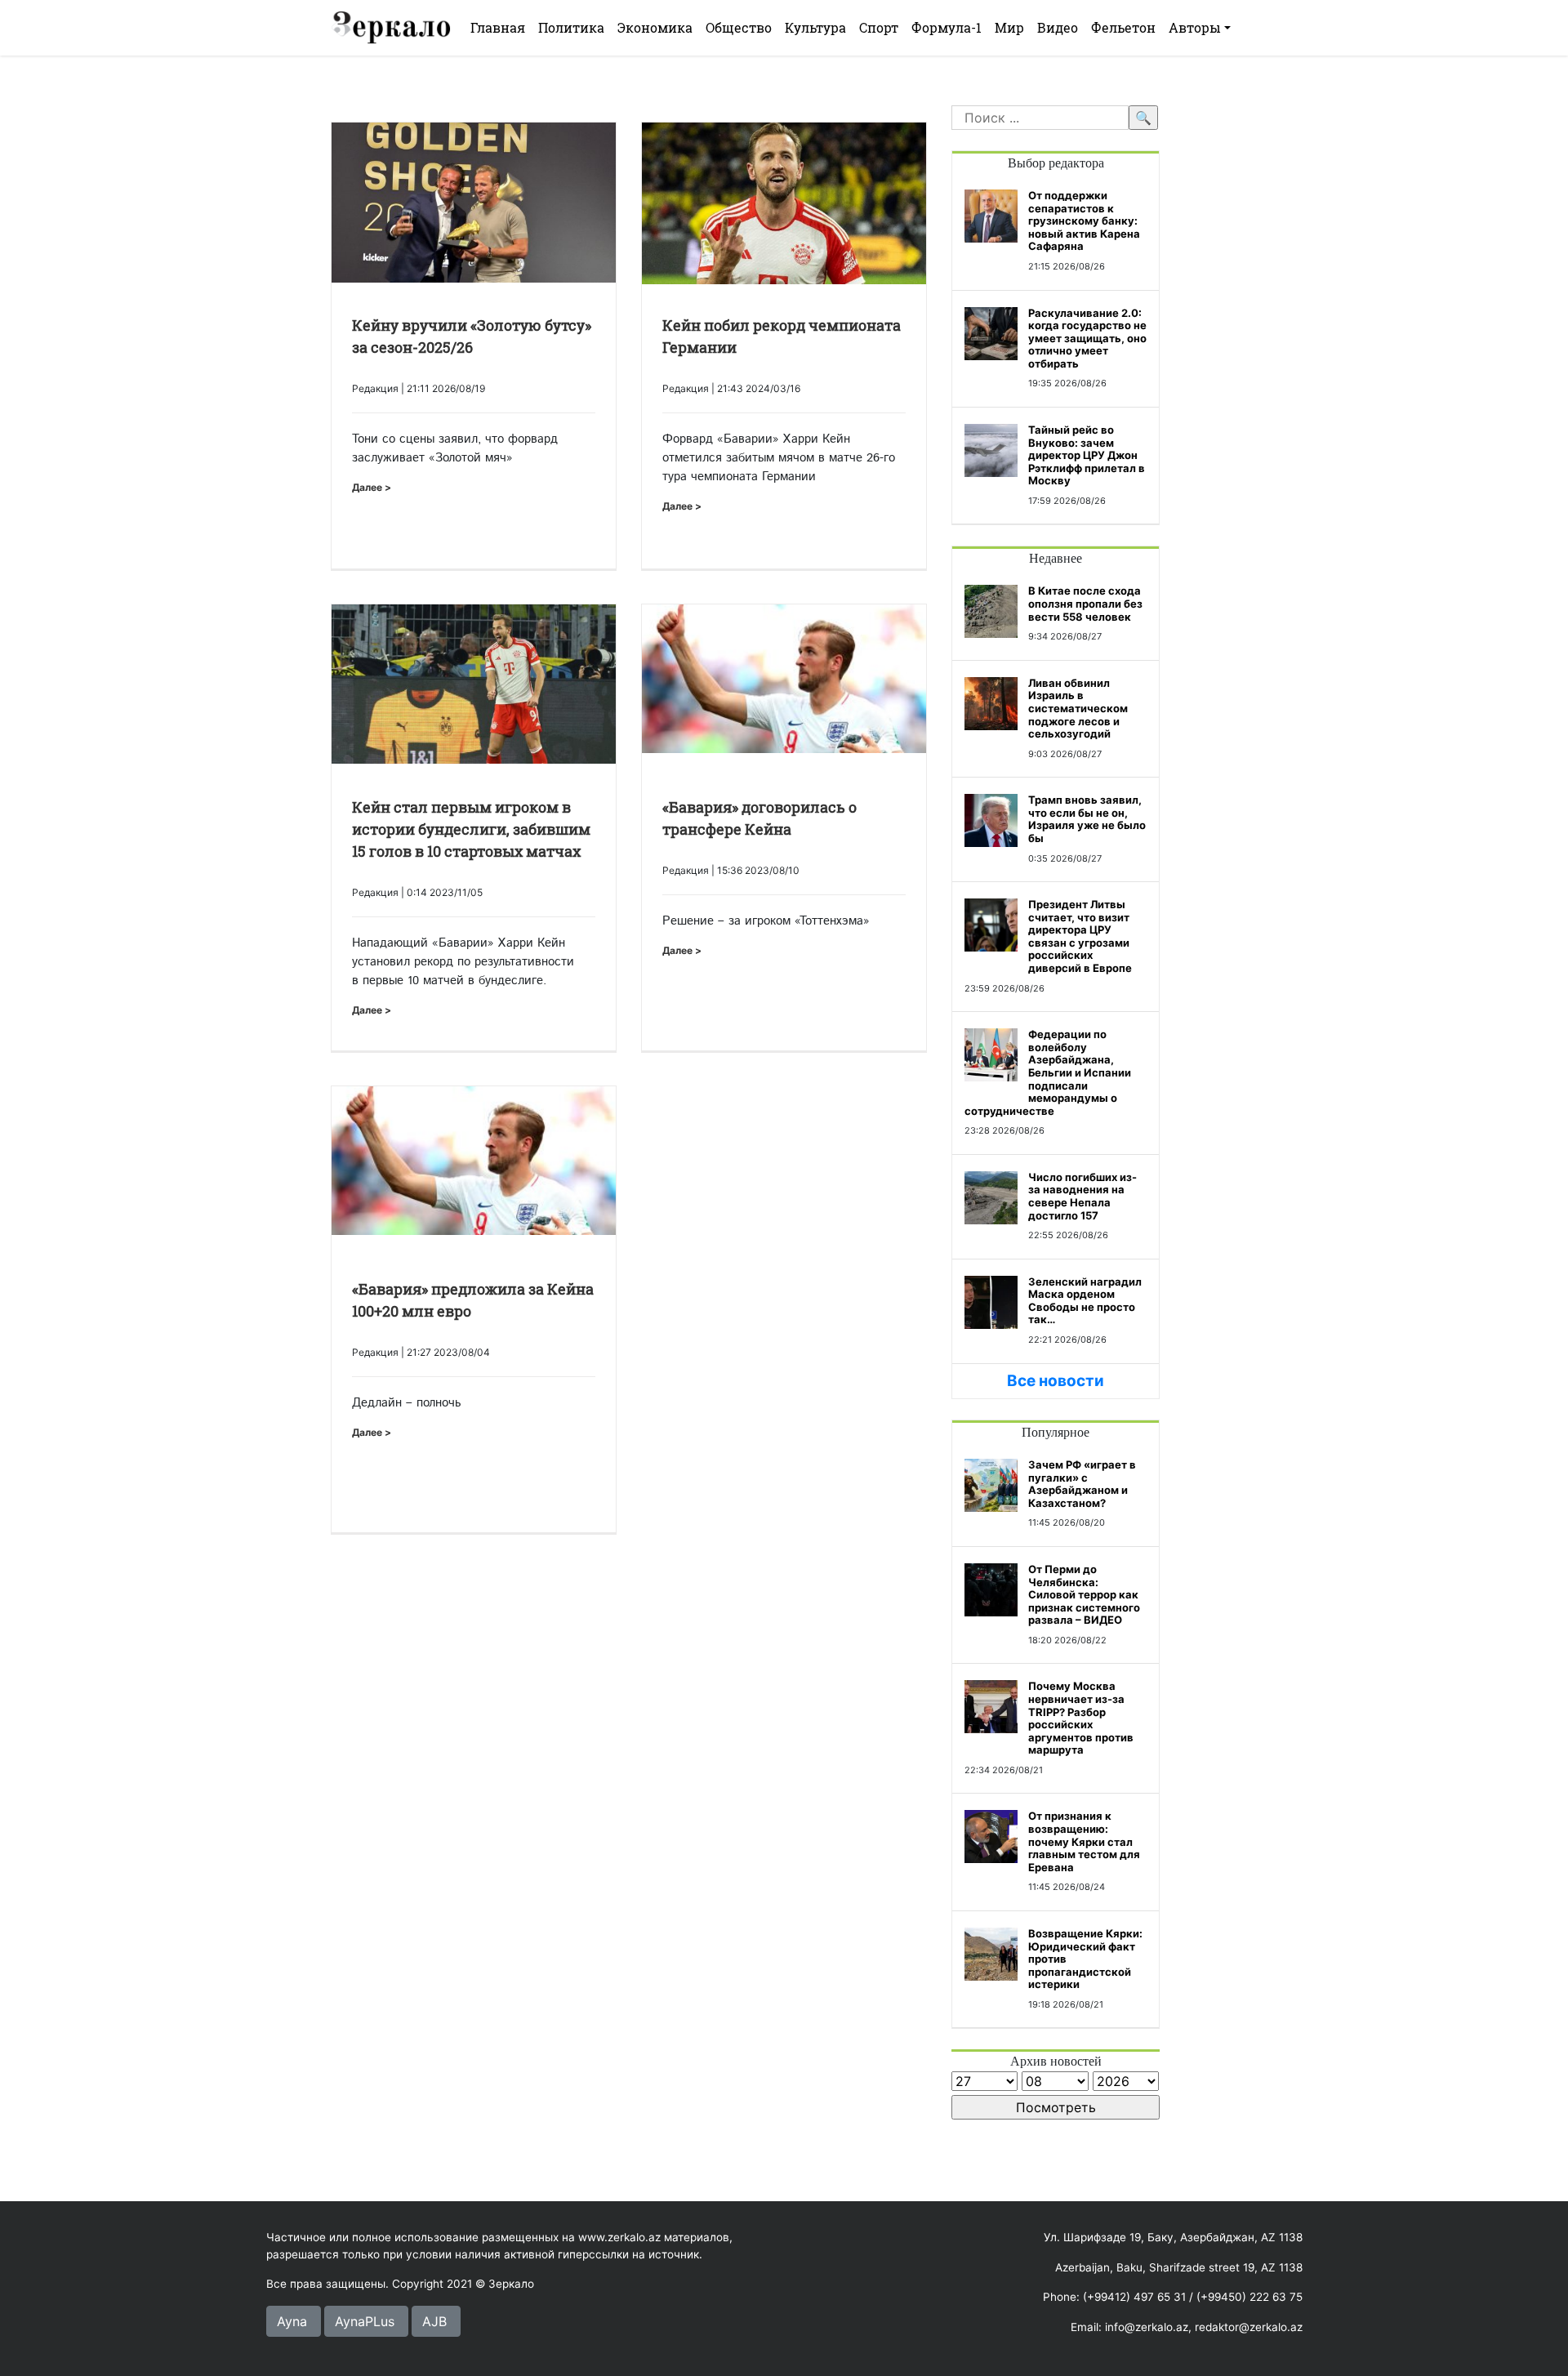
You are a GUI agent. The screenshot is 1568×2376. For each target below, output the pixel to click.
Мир (1009, 27)
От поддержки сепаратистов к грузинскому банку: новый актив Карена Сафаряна (1084, 221)
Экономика (655, 27)
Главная (498, 27)
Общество (739, 27)
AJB (434, 2321)
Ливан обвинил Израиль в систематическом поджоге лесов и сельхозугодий (1078, 708)
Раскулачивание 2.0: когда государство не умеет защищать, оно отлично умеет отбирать (1087, 338)
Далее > (372, 487)
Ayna (292, 2321)
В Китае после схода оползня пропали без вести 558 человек (1085, 603)
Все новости (1056, 1381)
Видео (1058, 27)
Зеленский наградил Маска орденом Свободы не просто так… (1085, 1301)
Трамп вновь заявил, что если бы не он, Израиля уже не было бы (1087, 819)
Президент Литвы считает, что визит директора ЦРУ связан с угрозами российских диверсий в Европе (1080, 936)
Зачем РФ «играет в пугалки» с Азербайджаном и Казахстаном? (1082, 1484)
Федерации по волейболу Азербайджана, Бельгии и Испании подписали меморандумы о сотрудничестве (1048, 1072)
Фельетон (1123, 27)
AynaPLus (365, 2321)
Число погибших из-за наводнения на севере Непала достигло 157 (1082, 1196)
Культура (815, 27)
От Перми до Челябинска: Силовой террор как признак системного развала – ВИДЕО (1084, 1594)
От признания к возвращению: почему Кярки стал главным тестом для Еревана (1084, 1841)
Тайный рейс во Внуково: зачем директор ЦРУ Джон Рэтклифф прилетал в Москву (1087, 455)
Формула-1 (947, 27)
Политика (571, 27)
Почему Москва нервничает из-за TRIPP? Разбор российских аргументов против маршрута (1081, 1718)
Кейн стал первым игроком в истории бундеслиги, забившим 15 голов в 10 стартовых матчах (471, 829)
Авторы (1195, 27)
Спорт (879, 27)
